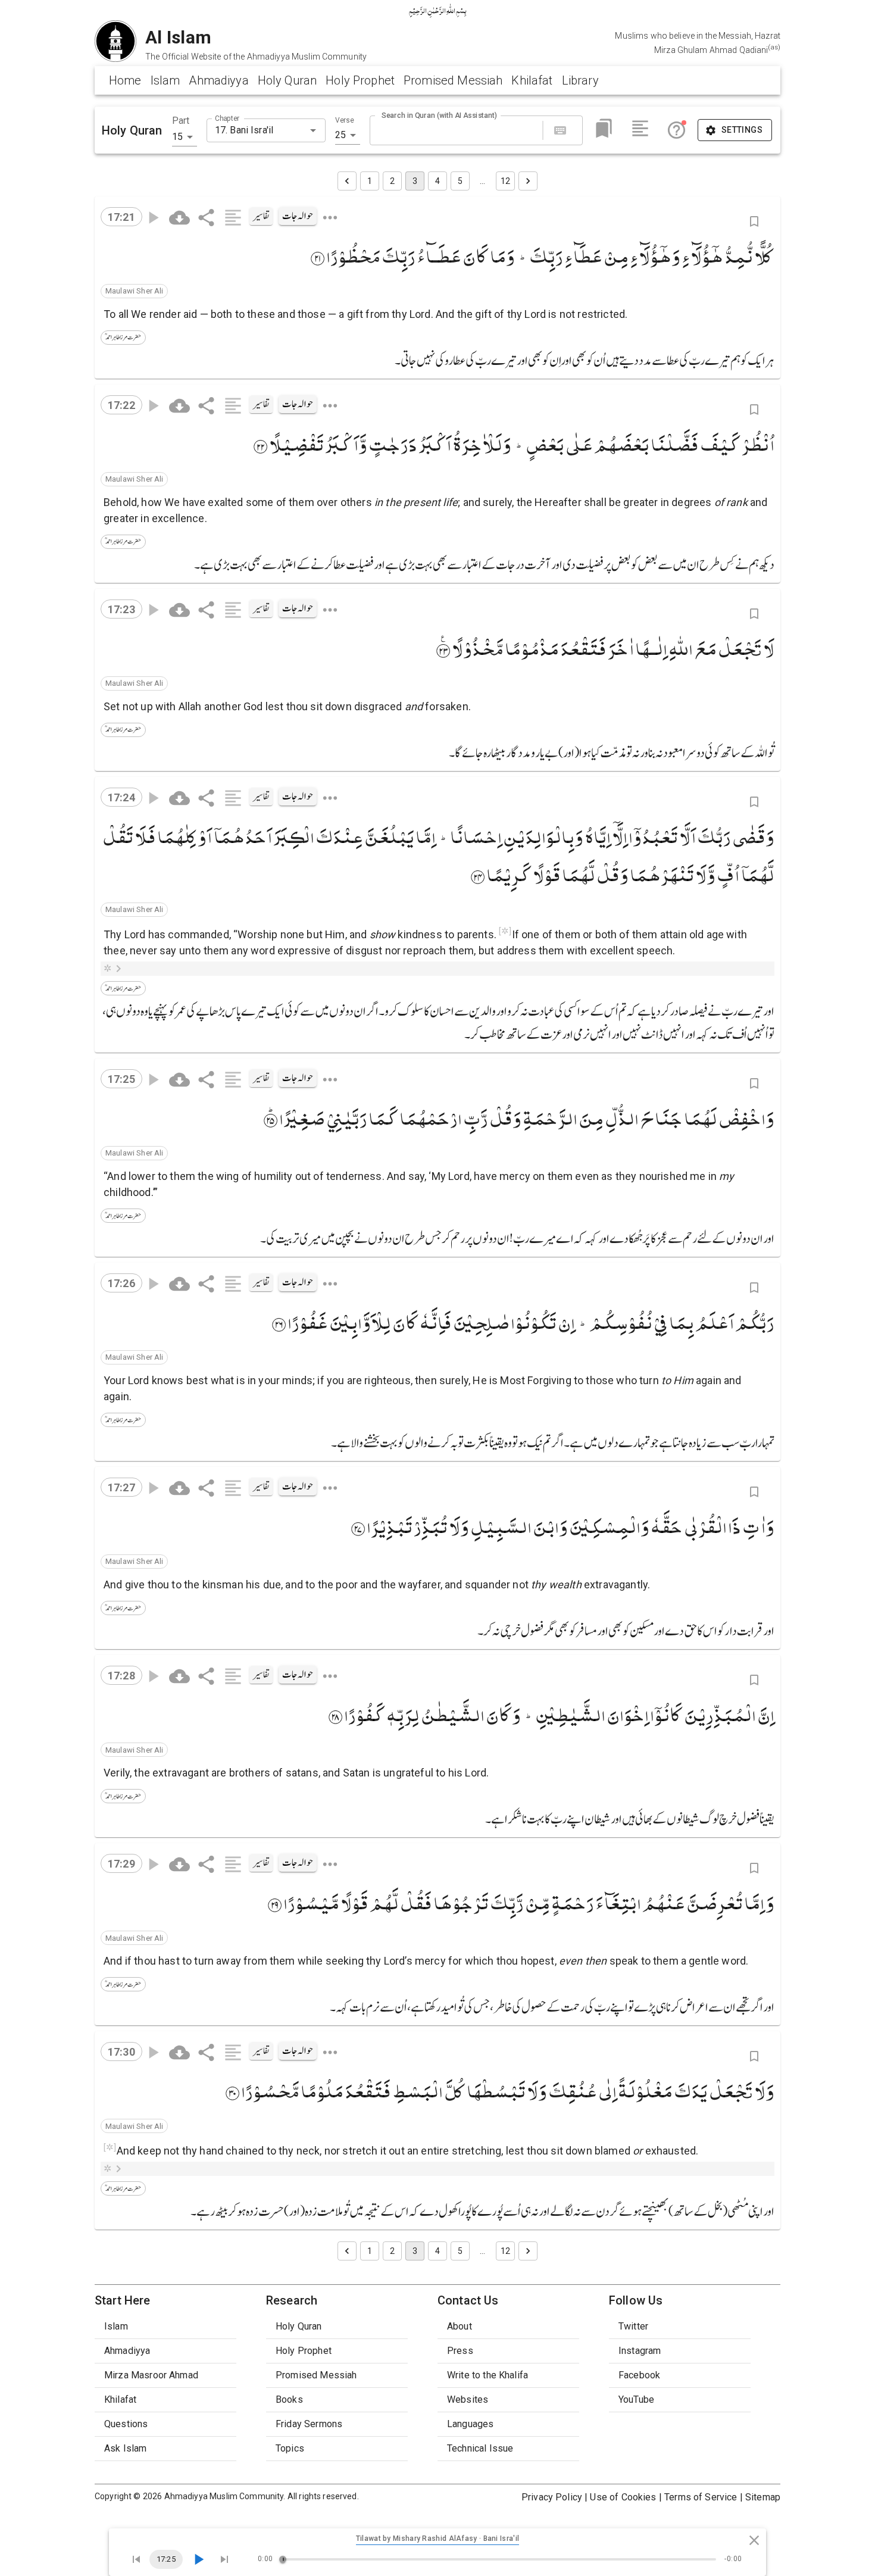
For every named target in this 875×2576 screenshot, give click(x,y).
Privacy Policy (552, 2497)
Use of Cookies (623, 2497)
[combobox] (256, 130)
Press (460, 2351)
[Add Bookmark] (754, 221)
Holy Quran (287, 80)
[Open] (313, 130)
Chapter (227, 118)
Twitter (633, 2326)
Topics (290, 2448)
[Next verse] (224, 2559)
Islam (165, 80)
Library (580, 80)
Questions (126, 2424)
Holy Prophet (360, 80)
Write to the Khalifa (487, 2375)
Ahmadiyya (218, 80)
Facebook (639, 2375)
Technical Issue (480, 2448)
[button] (134, 291)
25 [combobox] (340, 135)
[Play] (198, 2559)
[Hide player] (754, 2540)
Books (289, 2399)
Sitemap (763, 2497)
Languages (470, 2424)
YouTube (636, 2399)
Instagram (640, 2351)
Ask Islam (125, 2448)
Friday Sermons (309, 2424)
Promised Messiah (453, 80)
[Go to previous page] (347, 181)
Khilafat (532, 80)
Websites (468, 2399)
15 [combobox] (177, 137)
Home (125, 80)
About (460, 2326)
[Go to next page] (528, 181)
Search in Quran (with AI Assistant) (439, 115)
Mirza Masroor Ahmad (151, 2375)
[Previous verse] (136, 2559)
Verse (345, 120)
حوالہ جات (298, 216)
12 (505, 181)
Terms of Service (701, 2497)
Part (181, 121)
